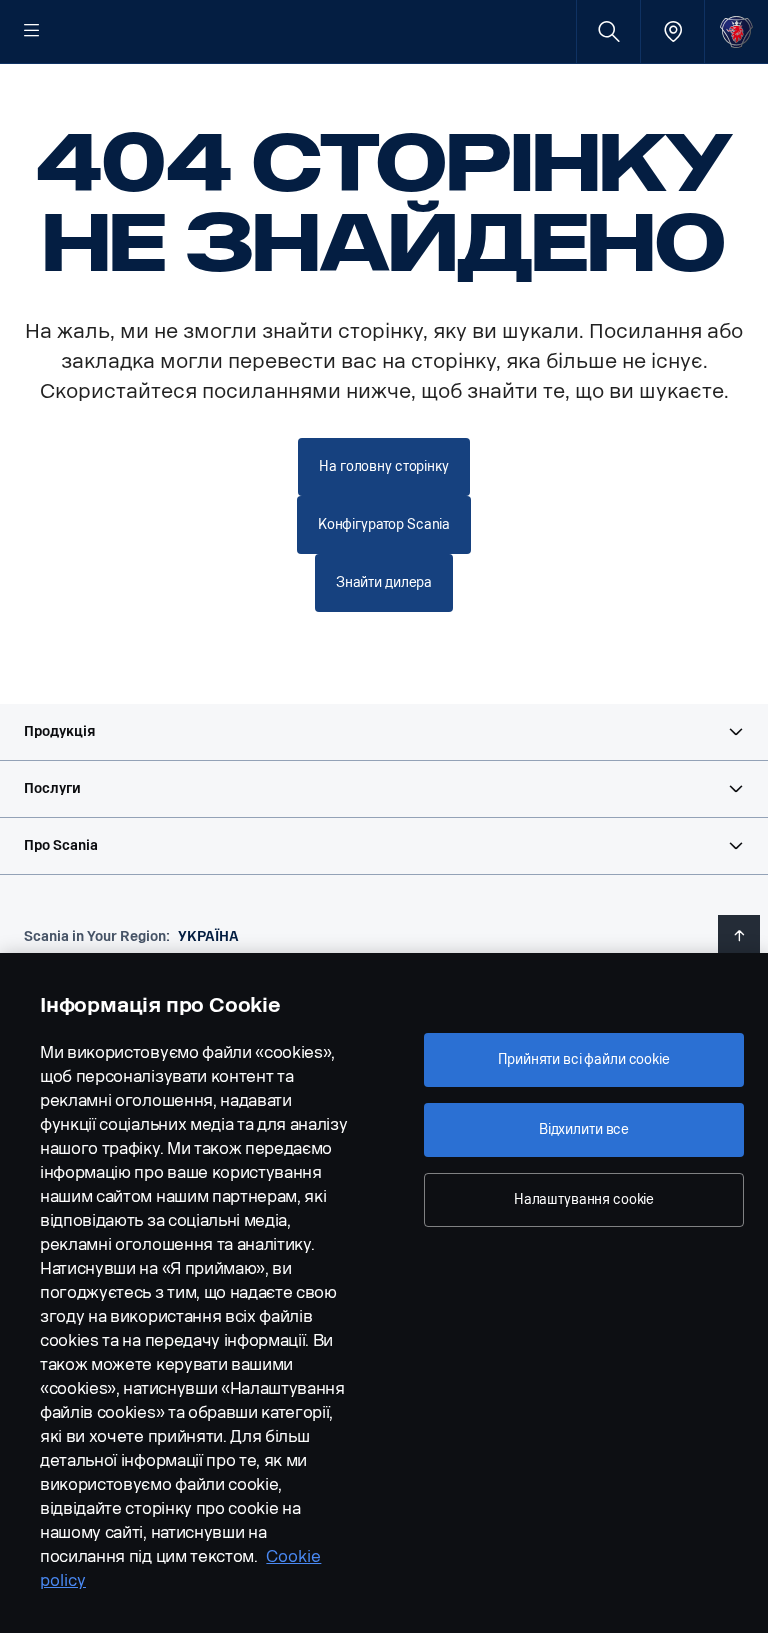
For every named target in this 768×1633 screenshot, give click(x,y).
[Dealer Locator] (672, 31)
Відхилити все (584, 1129)
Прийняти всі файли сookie (584, 1059)
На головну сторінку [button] (383, 466)
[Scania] (736, 31)
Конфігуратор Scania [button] (384, 524)
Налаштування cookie (584, 1199)
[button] (384, 732)
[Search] (608, 31)
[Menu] (32, 32)
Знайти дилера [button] (384, 582)
